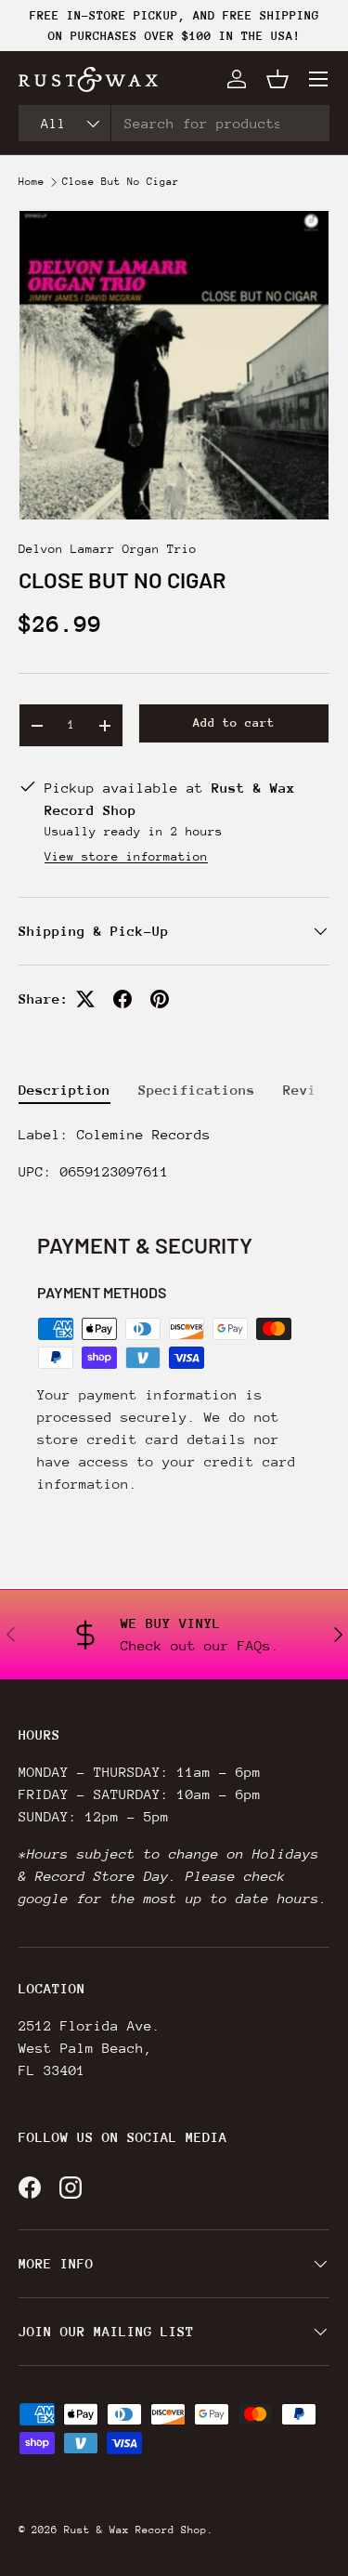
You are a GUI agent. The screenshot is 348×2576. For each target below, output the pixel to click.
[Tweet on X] (85, 999)
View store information (126, 856)
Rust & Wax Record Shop (135, 2530)
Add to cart (234, 723)
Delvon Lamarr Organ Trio (108, 549)
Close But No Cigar (121, 182)
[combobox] (174, 123)
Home (32, 182)
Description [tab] (64, 1090)
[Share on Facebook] (122, 999)
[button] (277, 79)
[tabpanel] (174, 1153)
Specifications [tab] (197, 1090)
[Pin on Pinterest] (160, 999)
